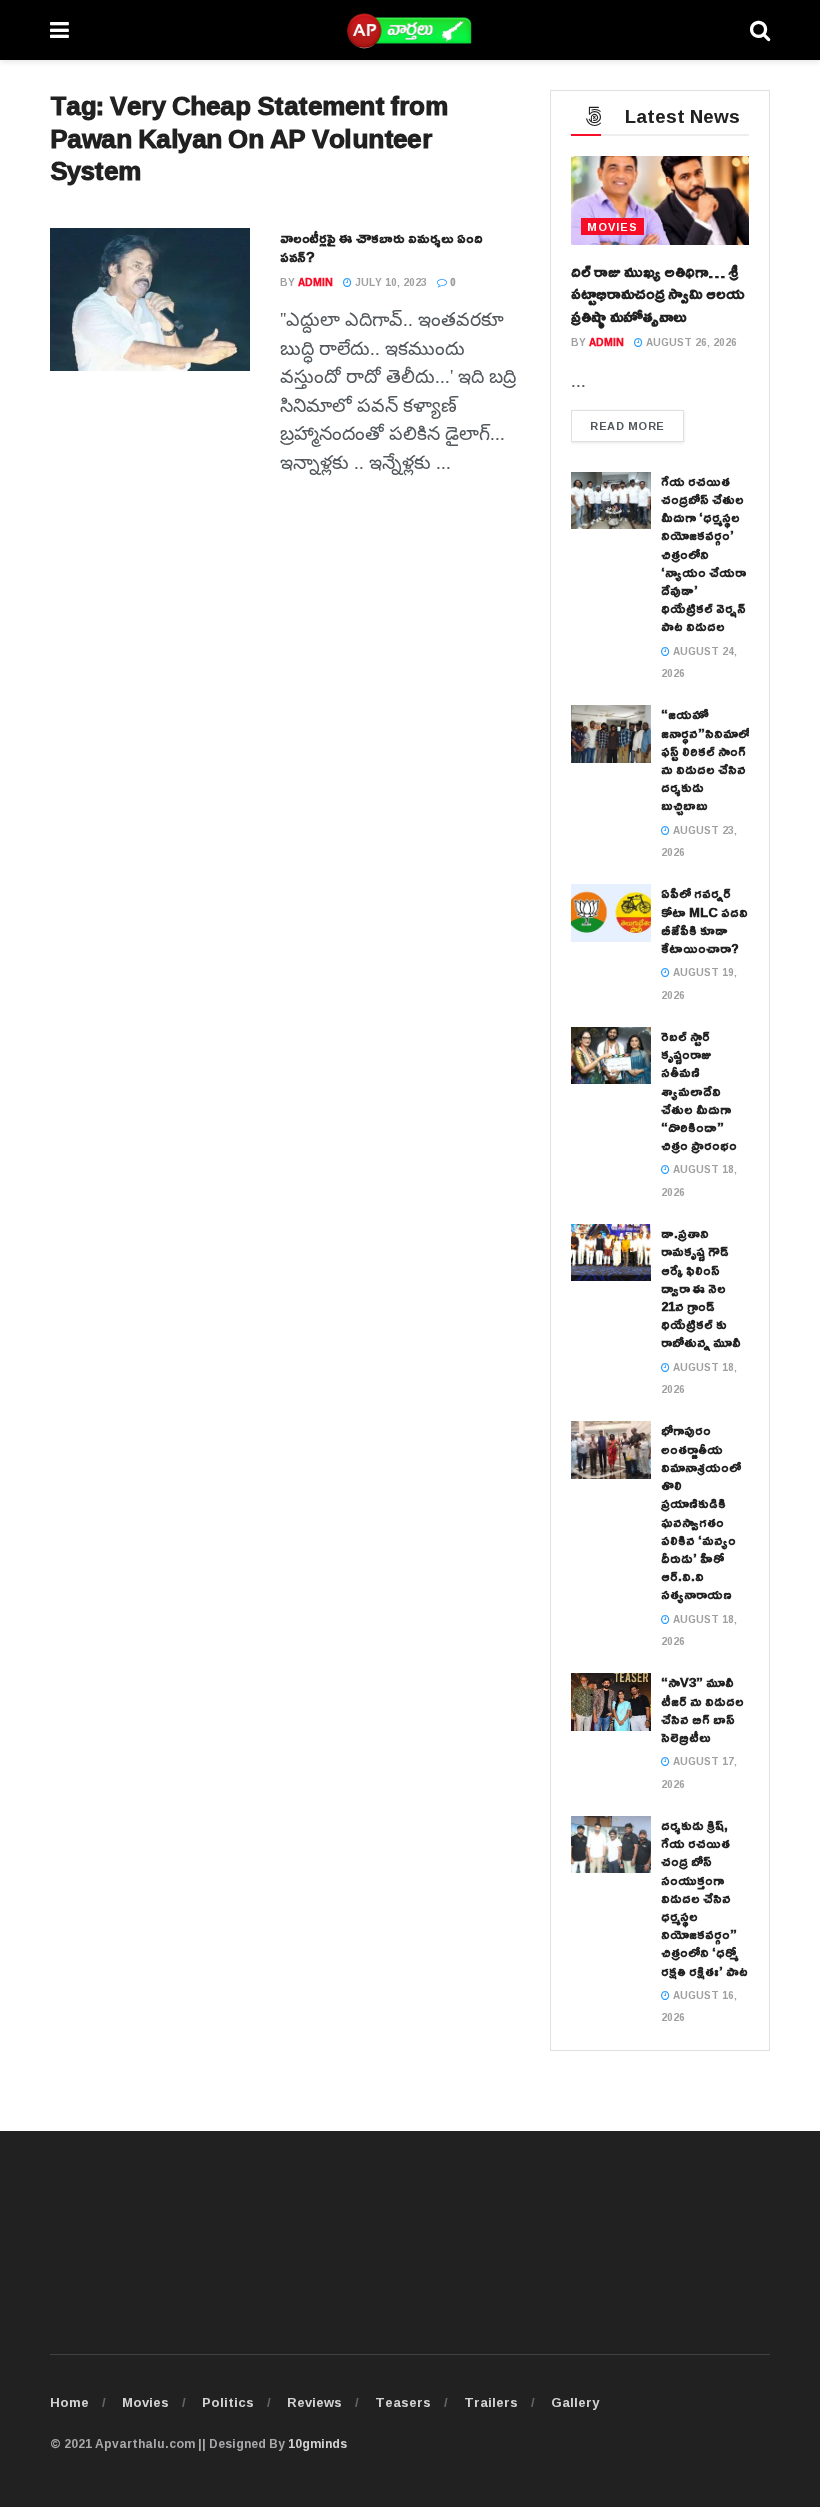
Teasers (403, 2402)
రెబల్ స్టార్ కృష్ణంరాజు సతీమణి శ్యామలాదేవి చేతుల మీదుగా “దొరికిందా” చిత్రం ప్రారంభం (699, 1090)
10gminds (317, 2443)
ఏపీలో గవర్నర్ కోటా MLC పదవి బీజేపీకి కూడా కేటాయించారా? (704, 920)
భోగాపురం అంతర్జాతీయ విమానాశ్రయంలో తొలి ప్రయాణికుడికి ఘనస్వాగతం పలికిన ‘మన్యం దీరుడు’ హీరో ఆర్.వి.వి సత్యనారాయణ (701, 1512)
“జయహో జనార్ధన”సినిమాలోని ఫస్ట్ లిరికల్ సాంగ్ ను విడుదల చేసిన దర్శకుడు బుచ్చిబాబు (710, 759)
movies (612, 226)
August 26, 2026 (690, 342)
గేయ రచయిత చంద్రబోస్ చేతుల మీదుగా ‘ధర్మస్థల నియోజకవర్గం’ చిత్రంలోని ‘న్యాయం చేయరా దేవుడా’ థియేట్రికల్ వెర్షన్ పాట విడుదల (703, 554)
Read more (627, 425)
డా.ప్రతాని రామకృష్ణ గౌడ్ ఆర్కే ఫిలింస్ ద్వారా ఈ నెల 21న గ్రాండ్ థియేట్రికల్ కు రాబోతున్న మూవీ (701, 1287)
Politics (228, 2402)
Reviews (314, 2402)
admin (315, 282)
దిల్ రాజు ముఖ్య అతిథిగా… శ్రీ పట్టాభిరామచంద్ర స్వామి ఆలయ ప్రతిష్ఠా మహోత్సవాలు (658, 293)
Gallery (575, 2402)
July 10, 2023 (389, 282)
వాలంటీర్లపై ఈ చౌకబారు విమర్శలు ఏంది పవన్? (381, 247)
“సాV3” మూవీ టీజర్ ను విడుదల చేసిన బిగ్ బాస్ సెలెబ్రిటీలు (702, 1709)
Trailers (491, 2402)
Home (69, 2402)
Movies (145, 2402)
